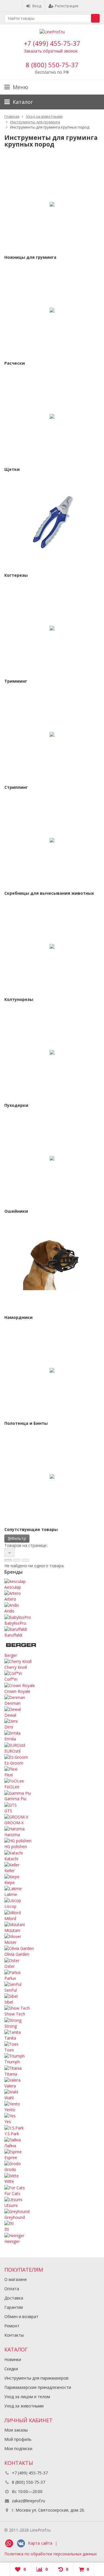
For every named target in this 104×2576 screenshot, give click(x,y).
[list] (17, 1560)
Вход (37, 6)
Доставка (14, 2298)
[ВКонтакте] (21, 2544)
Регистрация (67, 6)
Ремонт (12, 2326)
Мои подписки (18, 2448)
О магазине (16, 2279)
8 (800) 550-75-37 (52, 65)
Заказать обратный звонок (51, 51)
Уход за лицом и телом (27, 2397)
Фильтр (19, 1538)
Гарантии (14, 2307)
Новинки (13, 2359)
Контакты (14, 2335)
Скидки (11, 2369)
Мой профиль (18, 2439)
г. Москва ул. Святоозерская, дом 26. (48, 2510)
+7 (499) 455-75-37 (52, 43)
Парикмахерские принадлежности (38, 2387)
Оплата (12, 2289)
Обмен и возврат (21, 2316)
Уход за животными (24, 2406)
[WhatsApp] (9, 2544)
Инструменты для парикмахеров (36, 2378)
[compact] (25, 1560)
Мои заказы (16, 2430)
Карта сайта (40, 2543)
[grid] (8, 1560)
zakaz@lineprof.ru (28, 2501)
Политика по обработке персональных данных (51, 2554)
